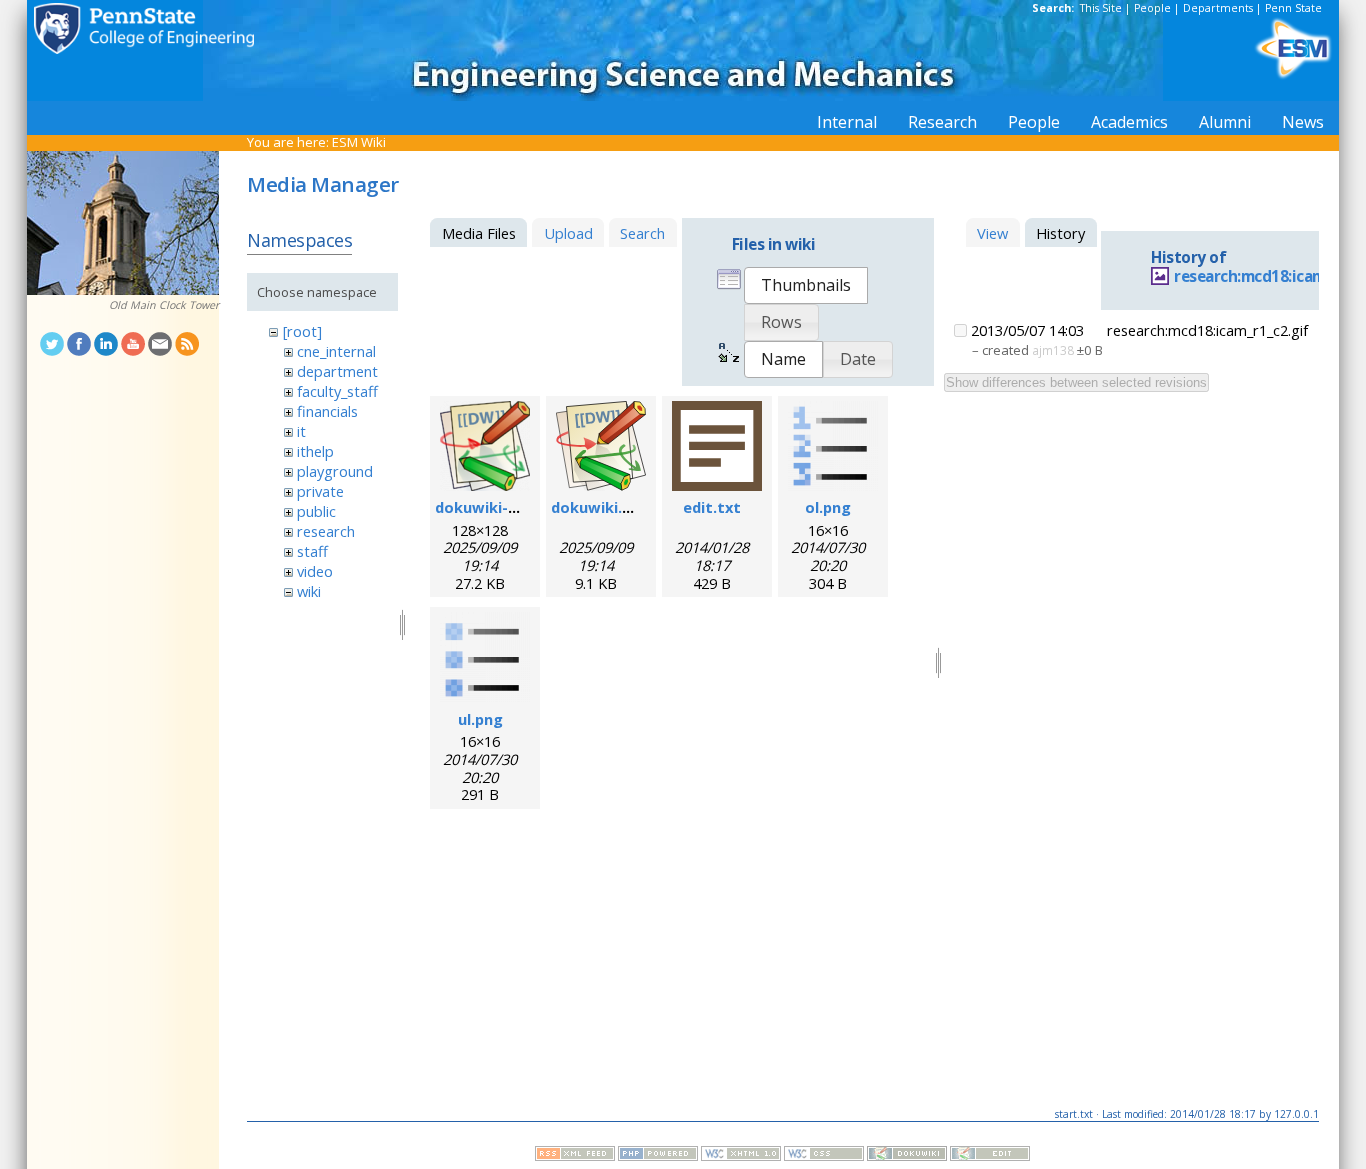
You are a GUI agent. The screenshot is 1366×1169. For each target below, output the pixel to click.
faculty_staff (337, 391)
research (326, 531)
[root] (302, 331)
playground (335, 471)
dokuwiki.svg (599, 507)
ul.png (480, 719)
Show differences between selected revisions (1076, 382)
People (1152, 8)
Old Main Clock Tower (164, 305)
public (316, 511)
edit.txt (712, 507)
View (992, 233)
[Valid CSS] (824, 1156)
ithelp (315, 451)
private (320, 491)
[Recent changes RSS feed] (575, 1156)
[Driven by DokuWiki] (907, 1156)
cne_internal (336, 351)
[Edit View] (990, 1156)
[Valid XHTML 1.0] (741, 1156)
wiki (309, 591)
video (315, 571)
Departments (1218, 8)
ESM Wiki (359, 142)
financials (327, 411)
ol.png (828, 507)
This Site (1101, 8)
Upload (568, 233)
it (301, 431)
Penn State (1293, 8)
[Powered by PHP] (658, 1156)
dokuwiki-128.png (499, 507)
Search (642, 233)
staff (312, 551)
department (337, 371)
